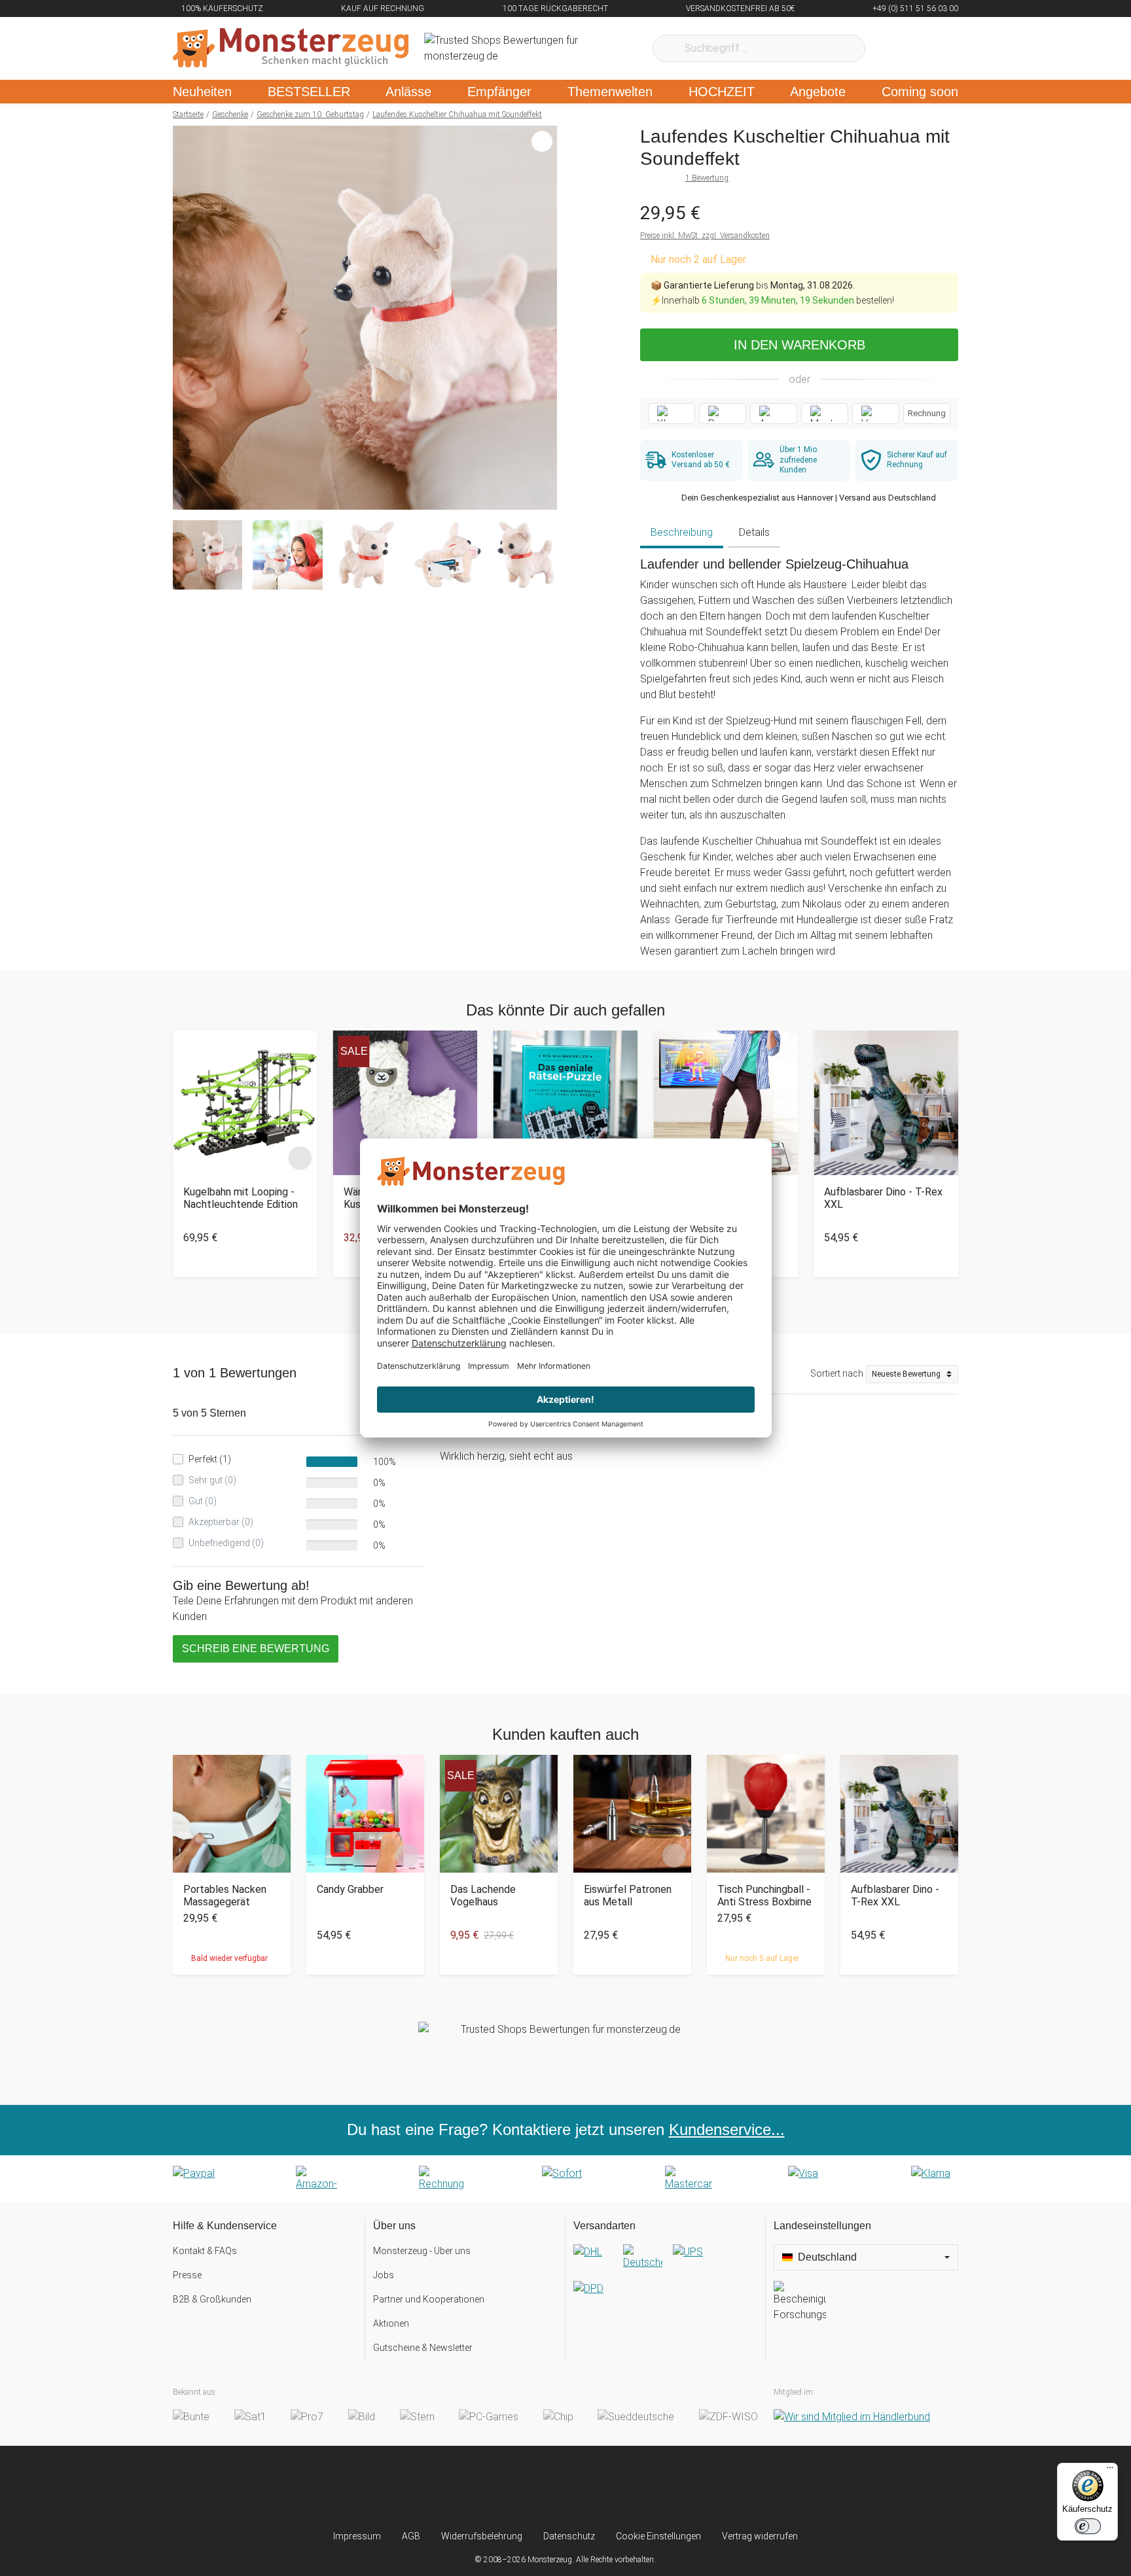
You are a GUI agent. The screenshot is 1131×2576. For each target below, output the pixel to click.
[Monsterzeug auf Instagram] (488, 2488)
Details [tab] (754, 532)
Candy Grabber (350, 1889)
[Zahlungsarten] (565, 2179)
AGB (411, 2536)
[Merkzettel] (892, 48)
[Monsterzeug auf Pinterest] (591, 2488)
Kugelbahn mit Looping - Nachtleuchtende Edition (241, 1198)
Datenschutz (569, 2536)
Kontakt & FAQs (205, 2251)
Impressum (357, 2536)
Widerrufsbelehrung (482, 2536)
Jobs (384, 2275)
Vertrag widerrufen (760, 2536)
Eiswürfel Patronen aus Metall (628, 1896)
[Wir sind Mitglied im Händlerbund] (852, 2417)
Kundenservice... (727, 2129)
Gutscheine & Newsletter (423, 2348)
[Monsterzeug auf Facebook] (540, 2488)
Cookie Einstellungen (658, 2536)
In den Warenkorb (799, 345)
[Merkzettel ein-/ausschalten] (540, 493)
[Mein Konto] (931, 48)
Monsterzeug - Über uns (422, 2251)
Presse (187, 2275)
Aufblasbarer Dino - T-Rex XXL (883, 1198)
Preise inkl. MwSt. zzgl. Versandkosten (705, 236)
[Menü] (1110, 2471)
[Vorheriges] (186, 318)
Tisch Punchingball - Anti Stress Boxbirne (764, 1896)
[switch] (1088, 2526)
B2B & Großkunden (212, 2299)
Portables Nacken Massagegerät (225, 1896)
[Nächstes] (544, 318)
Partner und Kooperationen (429, 2299)
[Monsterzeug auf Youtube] (643, 2488)
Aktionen (391, 2323)
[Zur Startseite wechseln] (291, 48)
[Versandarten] (665, 2281)
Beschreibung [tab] (682, 532)
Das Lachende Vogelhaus (483, 1896)
